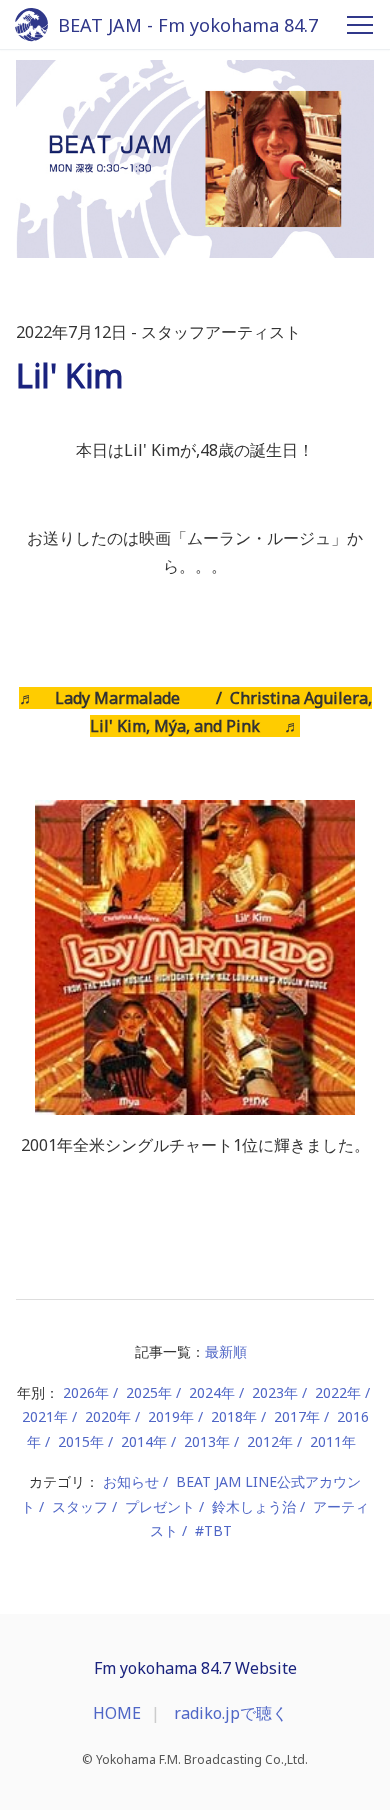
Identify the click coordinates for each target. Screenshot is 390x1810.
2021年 (45, 1416)
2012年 (270, 1441)
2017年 (297, 1416)
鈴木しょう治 (254, 1506)
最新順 (226, 1351)
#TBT (213, 1530)
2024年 (212, 1392)
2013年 (207, 1441)
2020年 (108, 1416)
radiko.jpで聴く (231, 1713)
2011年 (333, 1441)
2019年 (171, 1416)
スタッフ (80, 1506)
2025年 (149, 1392)
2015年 (81, 1441)
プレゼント (160, 1506)
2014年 (144, 1441)
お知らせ (131, 1481)
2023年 (275, 1392)
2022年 (338, 1392)
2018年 (234, 1416)
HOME (117, 1713)
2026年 (86, 1392)
